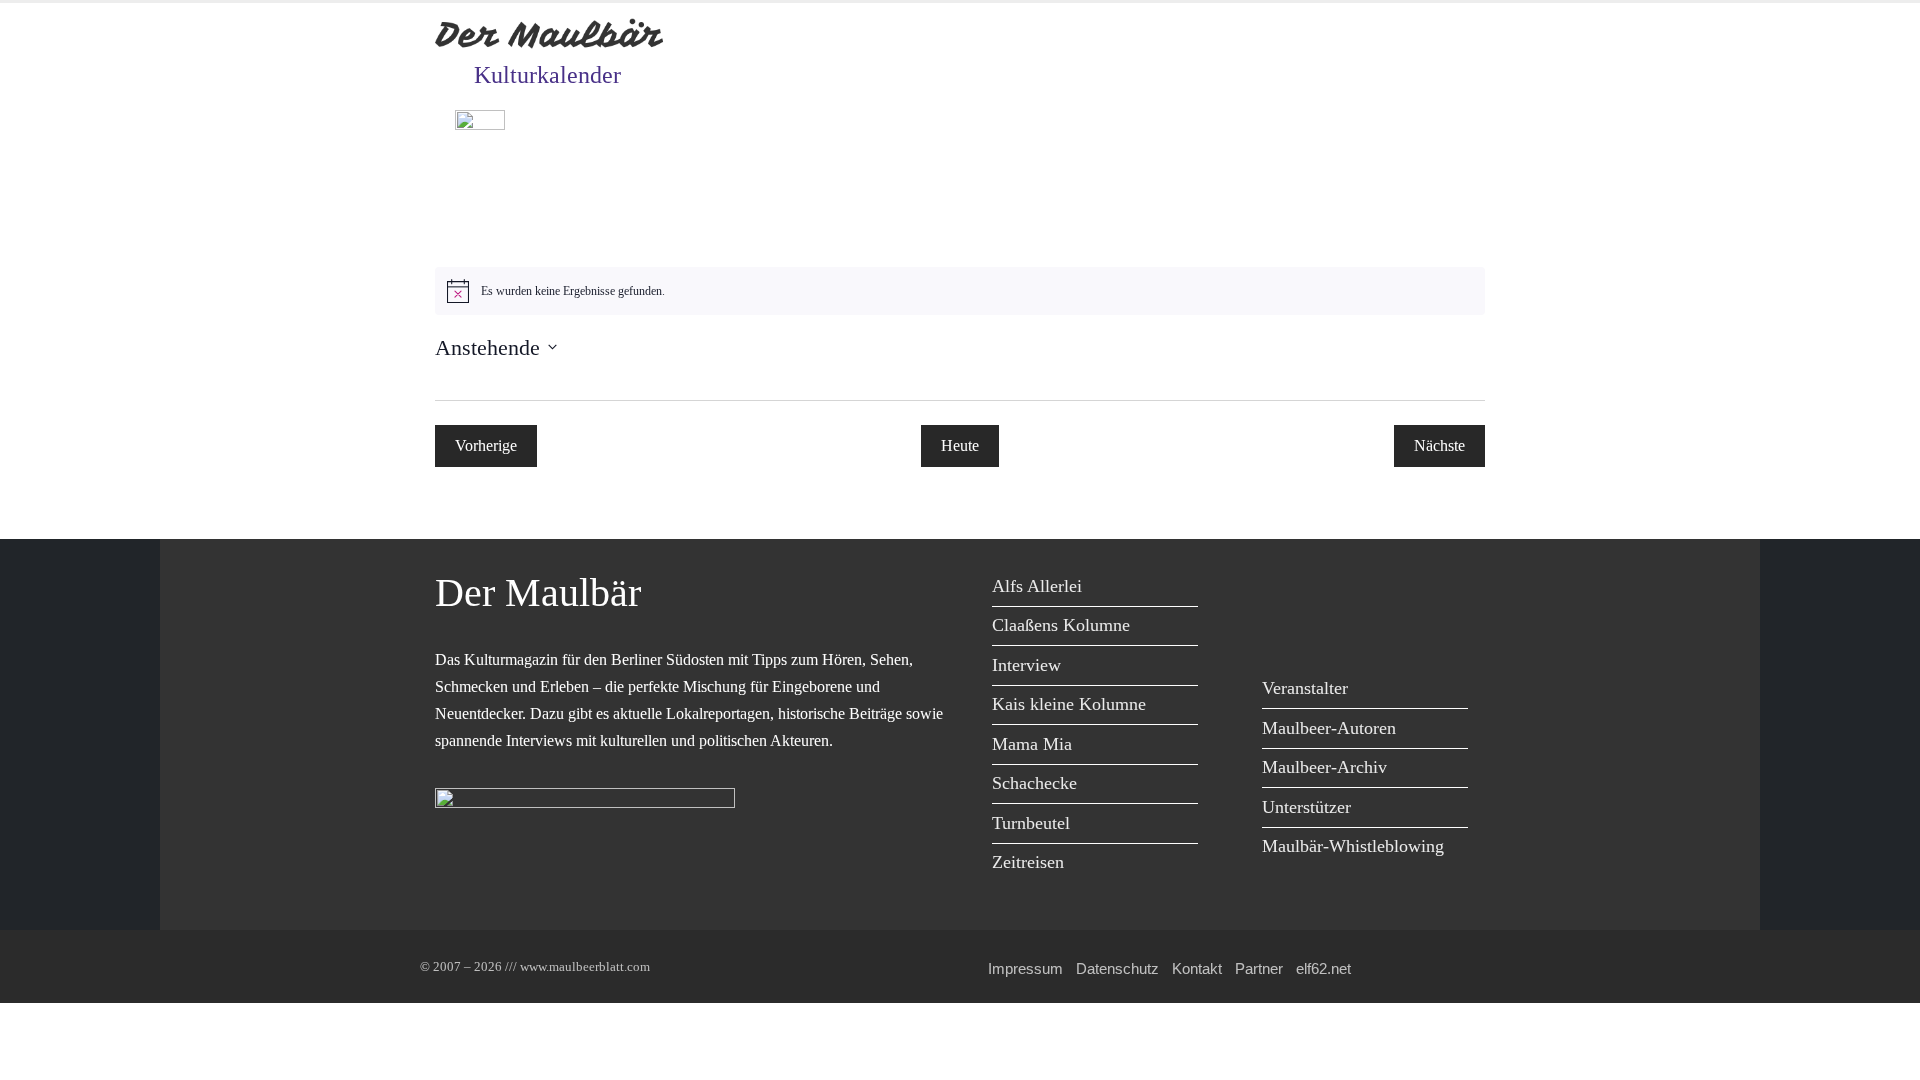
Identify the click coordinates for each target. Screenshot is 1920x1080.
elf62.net (1323, 968)
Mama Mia (1032, 744)
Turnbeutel (1031, 823)
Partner (1259, 968)
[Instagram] (1417, 589)
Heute (960, 445)
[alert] (960, 291)
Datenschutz (1117, 968)
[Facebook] (1282, 589)
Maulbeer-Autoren (1329, 728)
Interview (1026, 665)
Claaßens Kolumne (1061, 625)
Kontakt (1197, 968)
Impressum (1025, 968)
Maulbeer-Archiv (1324, 767)
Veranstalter (1305, 688)
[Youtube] (1372, 589)
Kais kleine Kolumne (1069, 704)
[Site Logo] (550, 34)
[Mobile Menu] (1461, 191)
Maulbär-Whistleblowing (1353, 846)
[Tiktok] (1282, 630)
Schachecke (1034, 783)
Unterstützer (1306, 807)
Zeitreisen (1028, 862)
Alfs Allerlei (1037, 586)
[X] (1327, 589)
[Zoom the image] (480, 124)
